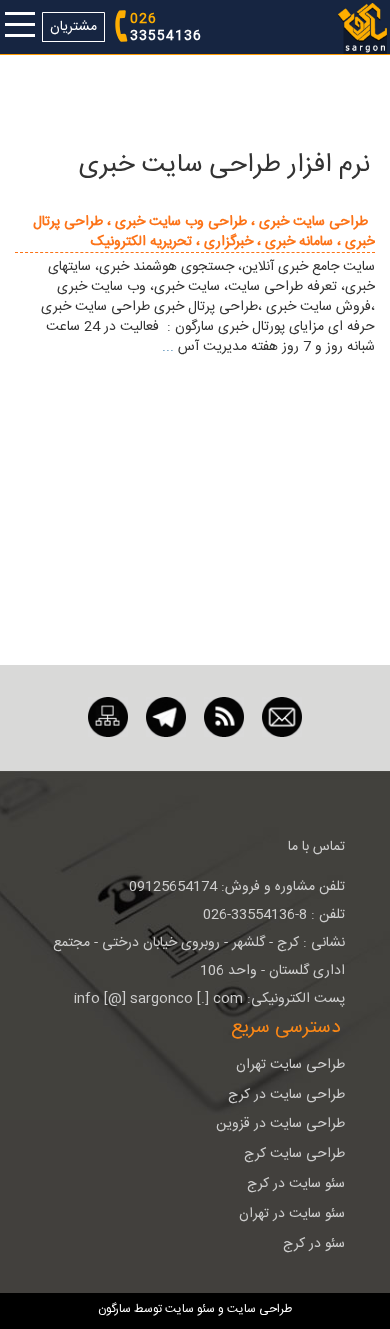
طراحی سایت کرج (294, 1154)
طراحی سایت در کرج (286, 1095)
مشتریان (73, 27)
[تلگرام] (166, 718)
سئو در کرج (314, 1244)
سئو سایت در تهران (292, 1214)
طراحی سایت (258, 1309)
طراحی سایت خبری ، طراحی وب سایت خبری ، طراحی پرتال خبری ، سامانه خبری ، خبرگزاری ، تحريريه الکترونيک (204, 232)
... (168, 347)
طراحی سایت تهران (290, 1065)
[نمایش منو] (20, 26)
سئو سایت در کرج (296, 1184)
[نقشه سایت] (108, 718)
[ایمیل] (282, 718)
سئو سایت (190, 1309)
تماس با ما (316, 847)
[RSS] (224, 718)
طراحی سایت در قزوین (280, 1124)
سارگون (116, 1309)
